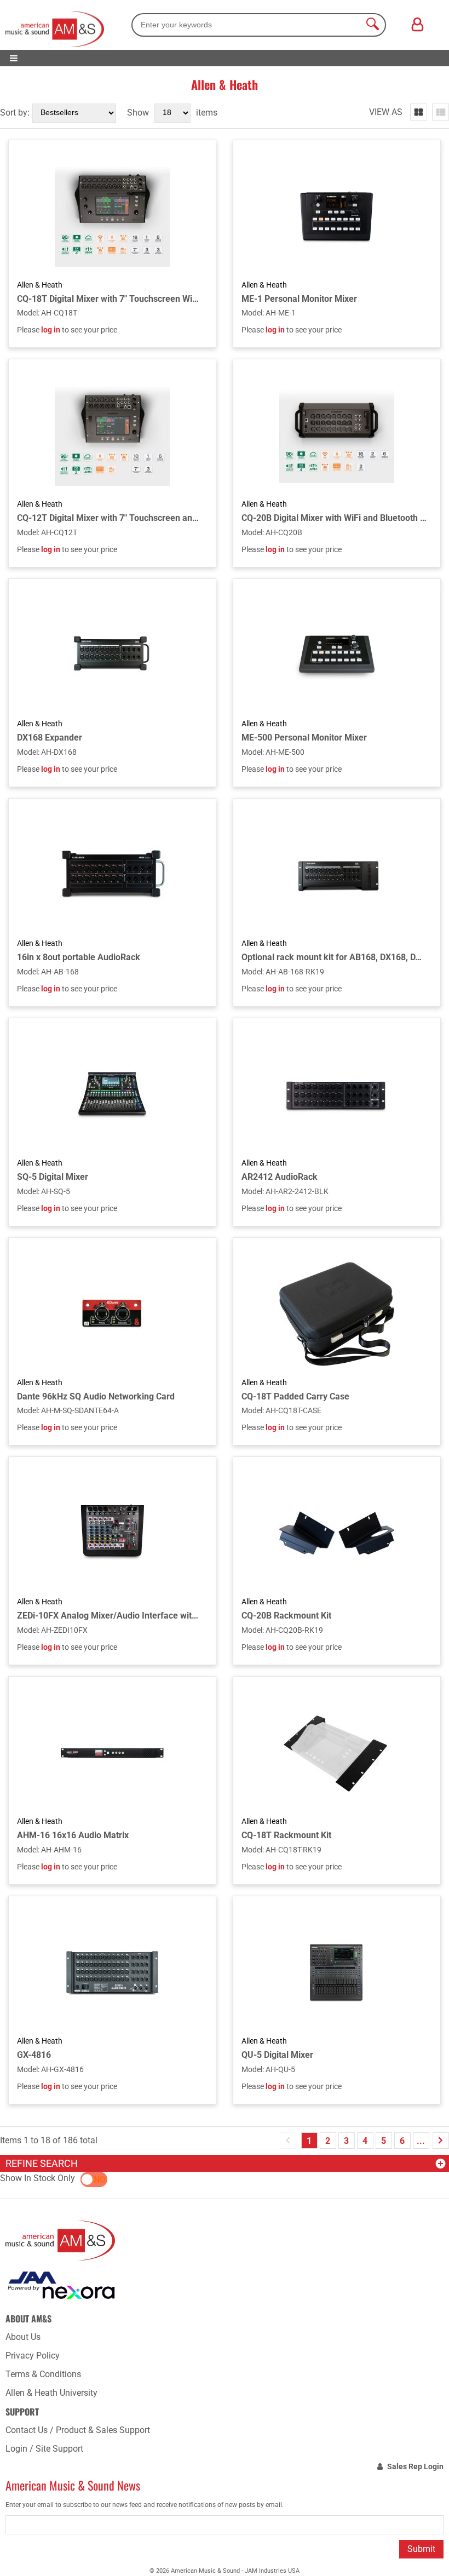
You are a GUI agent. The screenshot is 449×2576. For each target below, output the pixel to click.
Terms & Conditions (43, 2374)
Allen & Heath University (51, 2393)
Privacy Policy (33, 2356)
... (421, 2141)
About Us (23, 2337)
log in (51, 330)
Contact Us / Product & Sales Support (78, 2430)
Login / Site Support (44, 2449)
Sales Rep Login (415, 2466)
